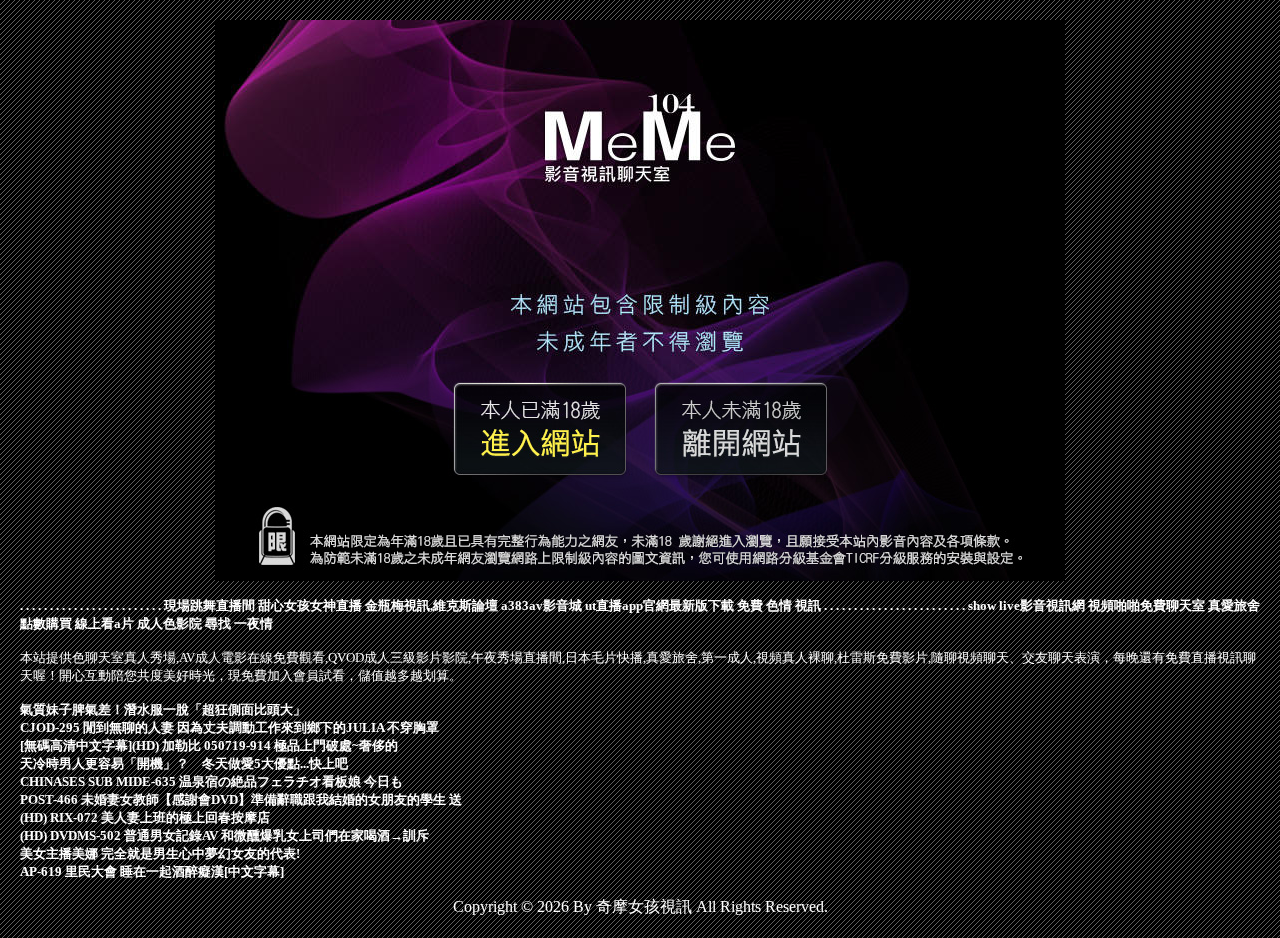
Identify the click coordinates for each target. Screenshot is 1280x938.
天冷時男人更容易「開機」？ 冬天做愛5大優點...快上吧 (184, 763)
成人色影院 (169, 623)
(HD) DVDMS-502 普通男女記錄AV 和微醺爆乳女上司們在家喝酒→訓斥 (224, 835)
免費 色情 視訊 (779, 605)
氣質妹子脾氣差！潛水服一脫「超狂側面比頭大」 (163, 709)
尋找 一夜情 (239, 623)
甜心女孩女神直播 (310, 605)
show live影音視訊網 (1026, 605)
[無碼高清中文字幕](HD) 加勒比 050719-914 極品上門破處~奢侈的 (209, 745)
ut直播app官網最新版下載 (659, 605)
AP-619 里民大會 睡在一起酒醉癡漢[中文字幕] (152, 871)
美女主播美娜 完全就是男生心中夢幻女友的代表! (160, 853)
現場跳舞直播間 (209, 605)
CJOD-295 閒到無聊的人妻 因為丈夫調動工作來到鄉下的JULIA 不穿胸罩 (229, 727)
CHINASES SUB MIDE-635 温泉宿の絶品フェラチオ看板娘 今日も (211, 781)
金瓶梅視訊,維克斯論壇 (431, 605)
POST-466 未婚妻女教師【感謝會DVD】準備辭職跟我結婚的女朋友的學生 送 (241, 799)
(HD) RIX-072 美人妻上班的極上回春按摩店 (145, 817)
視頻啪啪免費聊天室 (1146, 605)
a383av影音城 (541, 605)
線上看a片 (104, 623)
